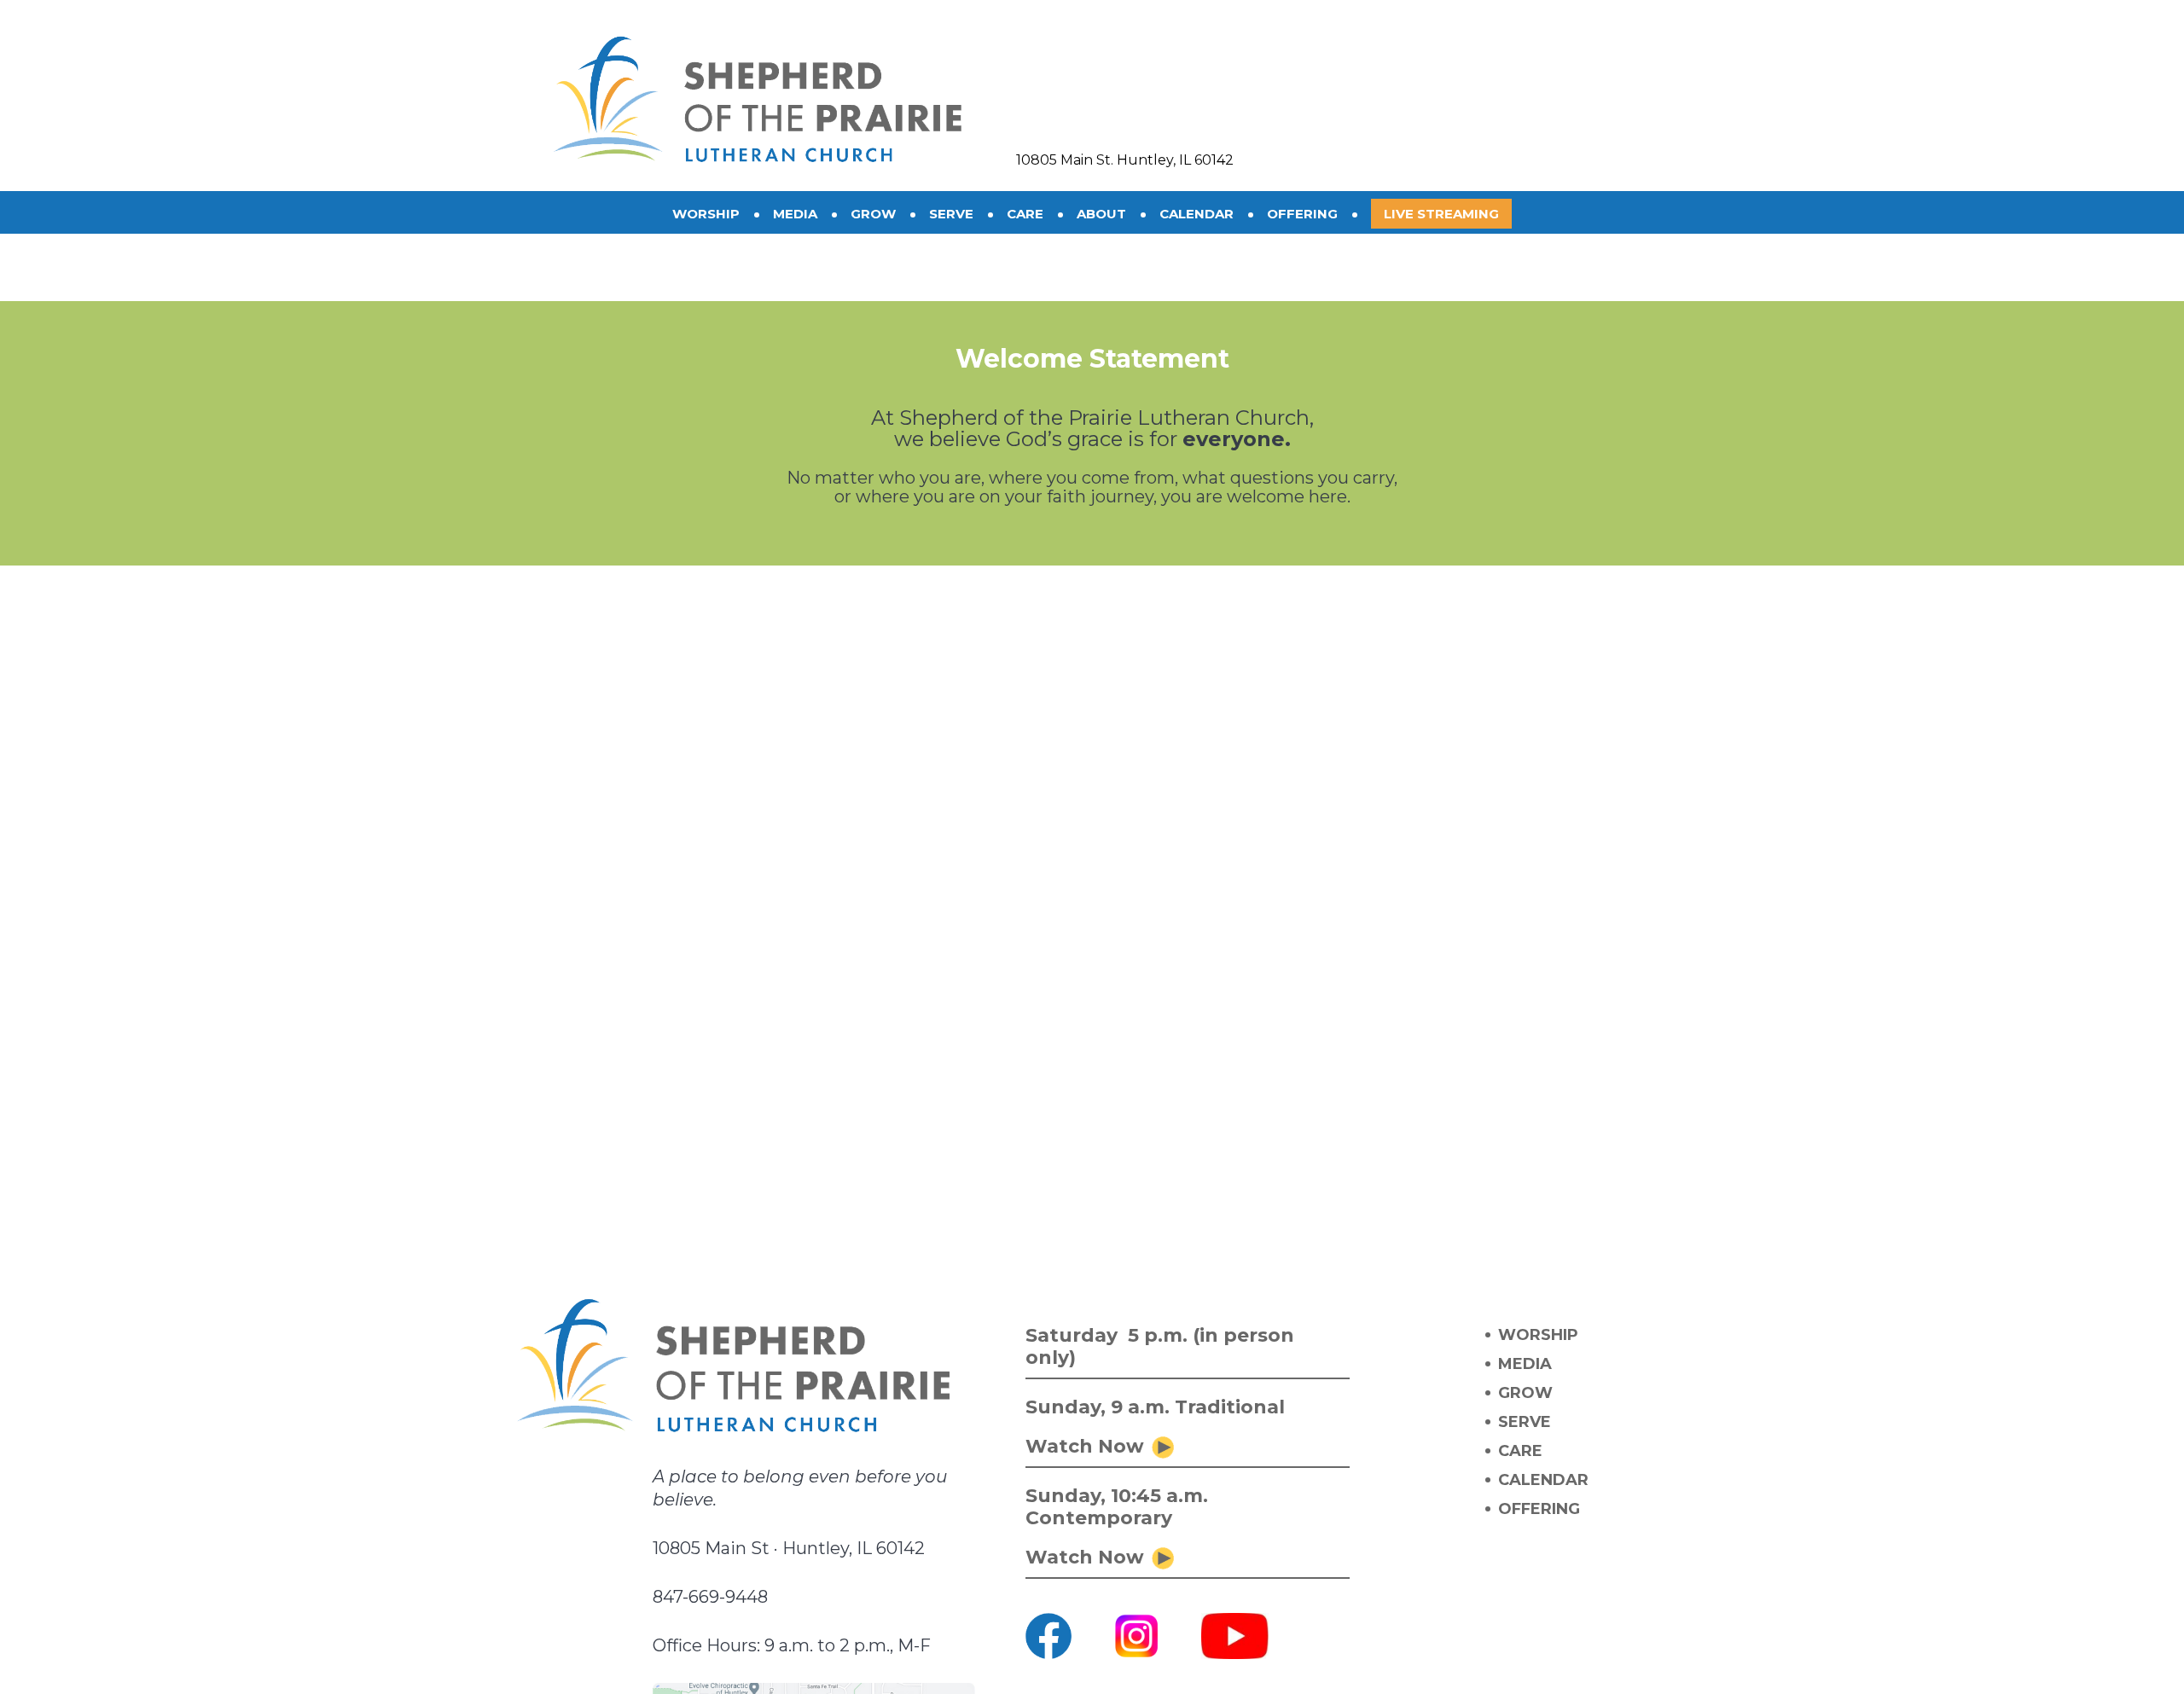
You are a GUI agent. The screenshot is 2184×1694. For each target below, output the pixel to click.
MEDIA (1525, 1364)
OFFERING (1539, 1509)
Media (795, 214)
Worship (706, 214)
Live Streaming (1441, 214)
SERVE (1525, 1422)
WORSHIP (1538, 1335)
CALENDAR (1543, 1480)
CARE (1520, 1451)
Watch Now (1085, 1446)
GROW (1525, 1393)
